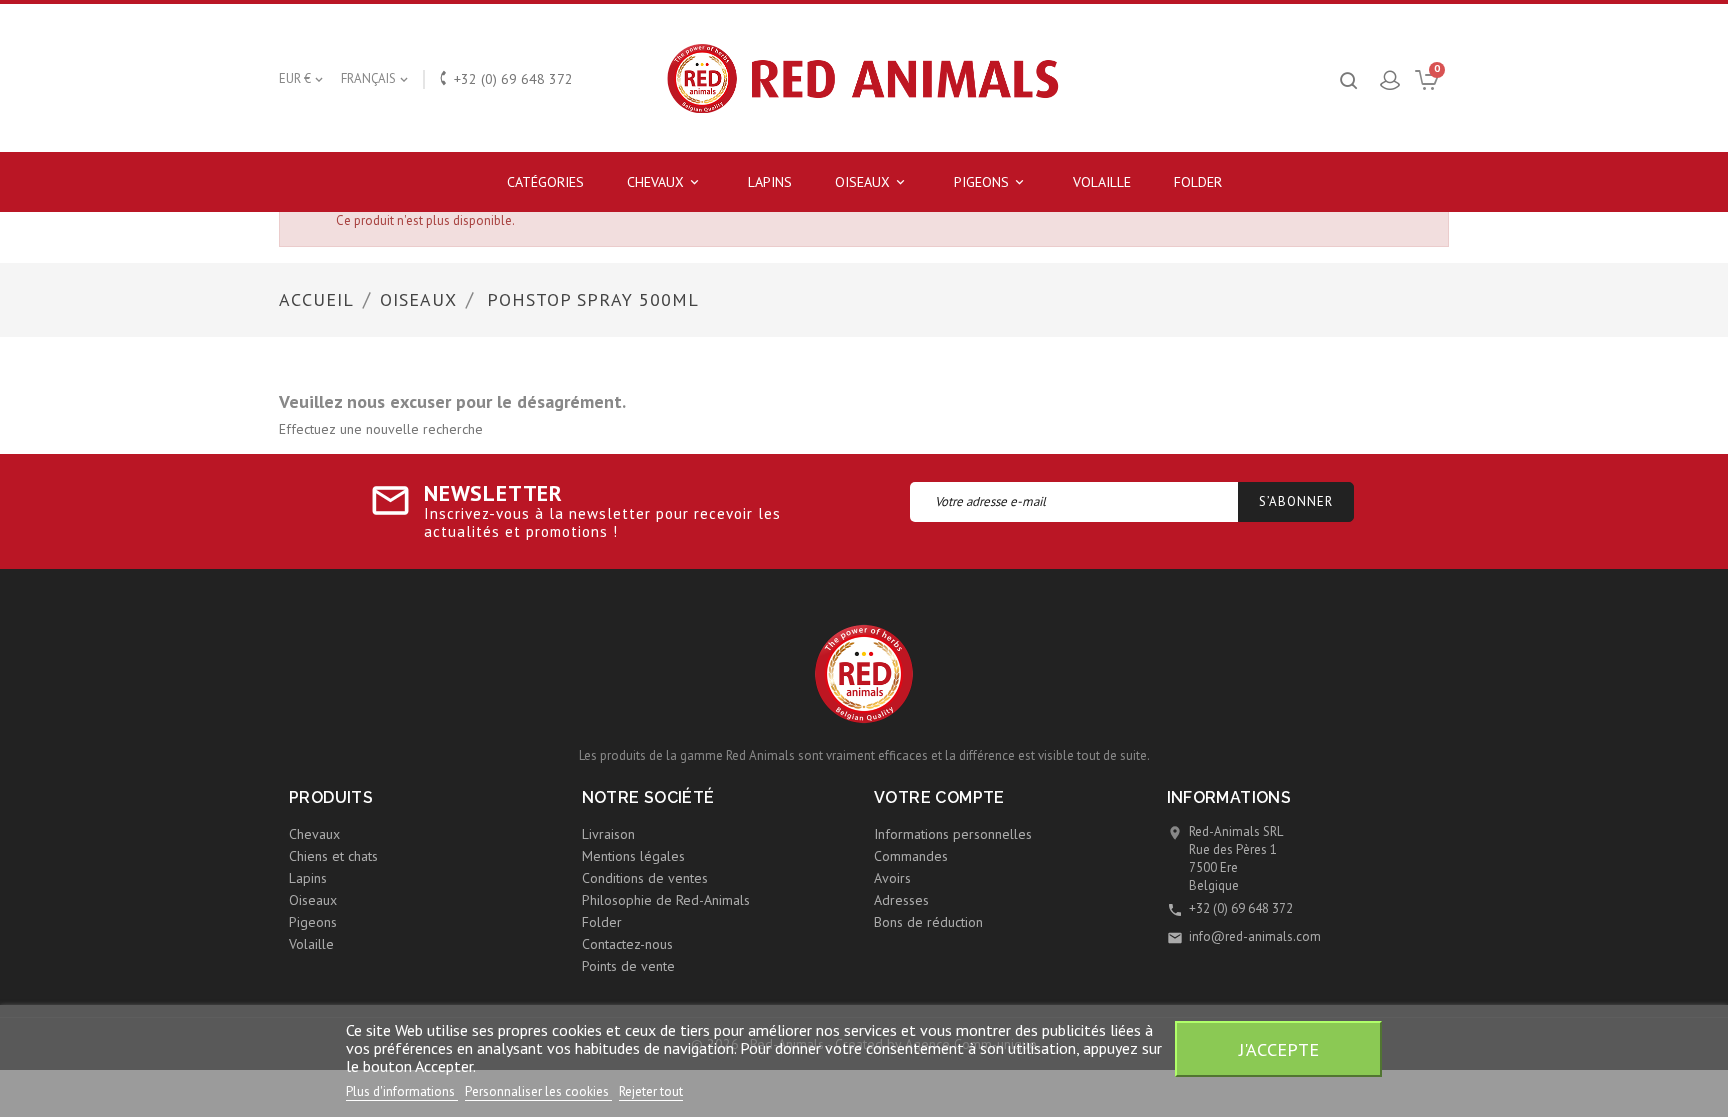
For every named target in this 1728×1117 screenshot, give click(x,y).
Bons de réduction (928, 922)
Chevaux (664, 182)
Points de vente (628, 966)
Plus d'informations (402, 1091)
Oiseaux (871, 182)
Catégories (545, 182)
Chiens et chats (333, 856)
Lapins (770, 182)
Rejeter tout (651, 1091)
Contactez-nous (627, 944)
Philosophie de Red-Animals (666, 900)
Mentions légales (633, 856)
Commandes (911, 856)
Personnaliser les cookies (538, 1091)
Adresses (901, 900)
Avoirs (892, 878)
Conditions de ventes (645, 878)
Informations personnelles (953, 834)
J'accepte (1279, 1049)
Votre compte (939, 797)
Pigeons (990, 182)
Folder (1198, 182)
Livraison (608, 834)
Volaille (1102, 182)
